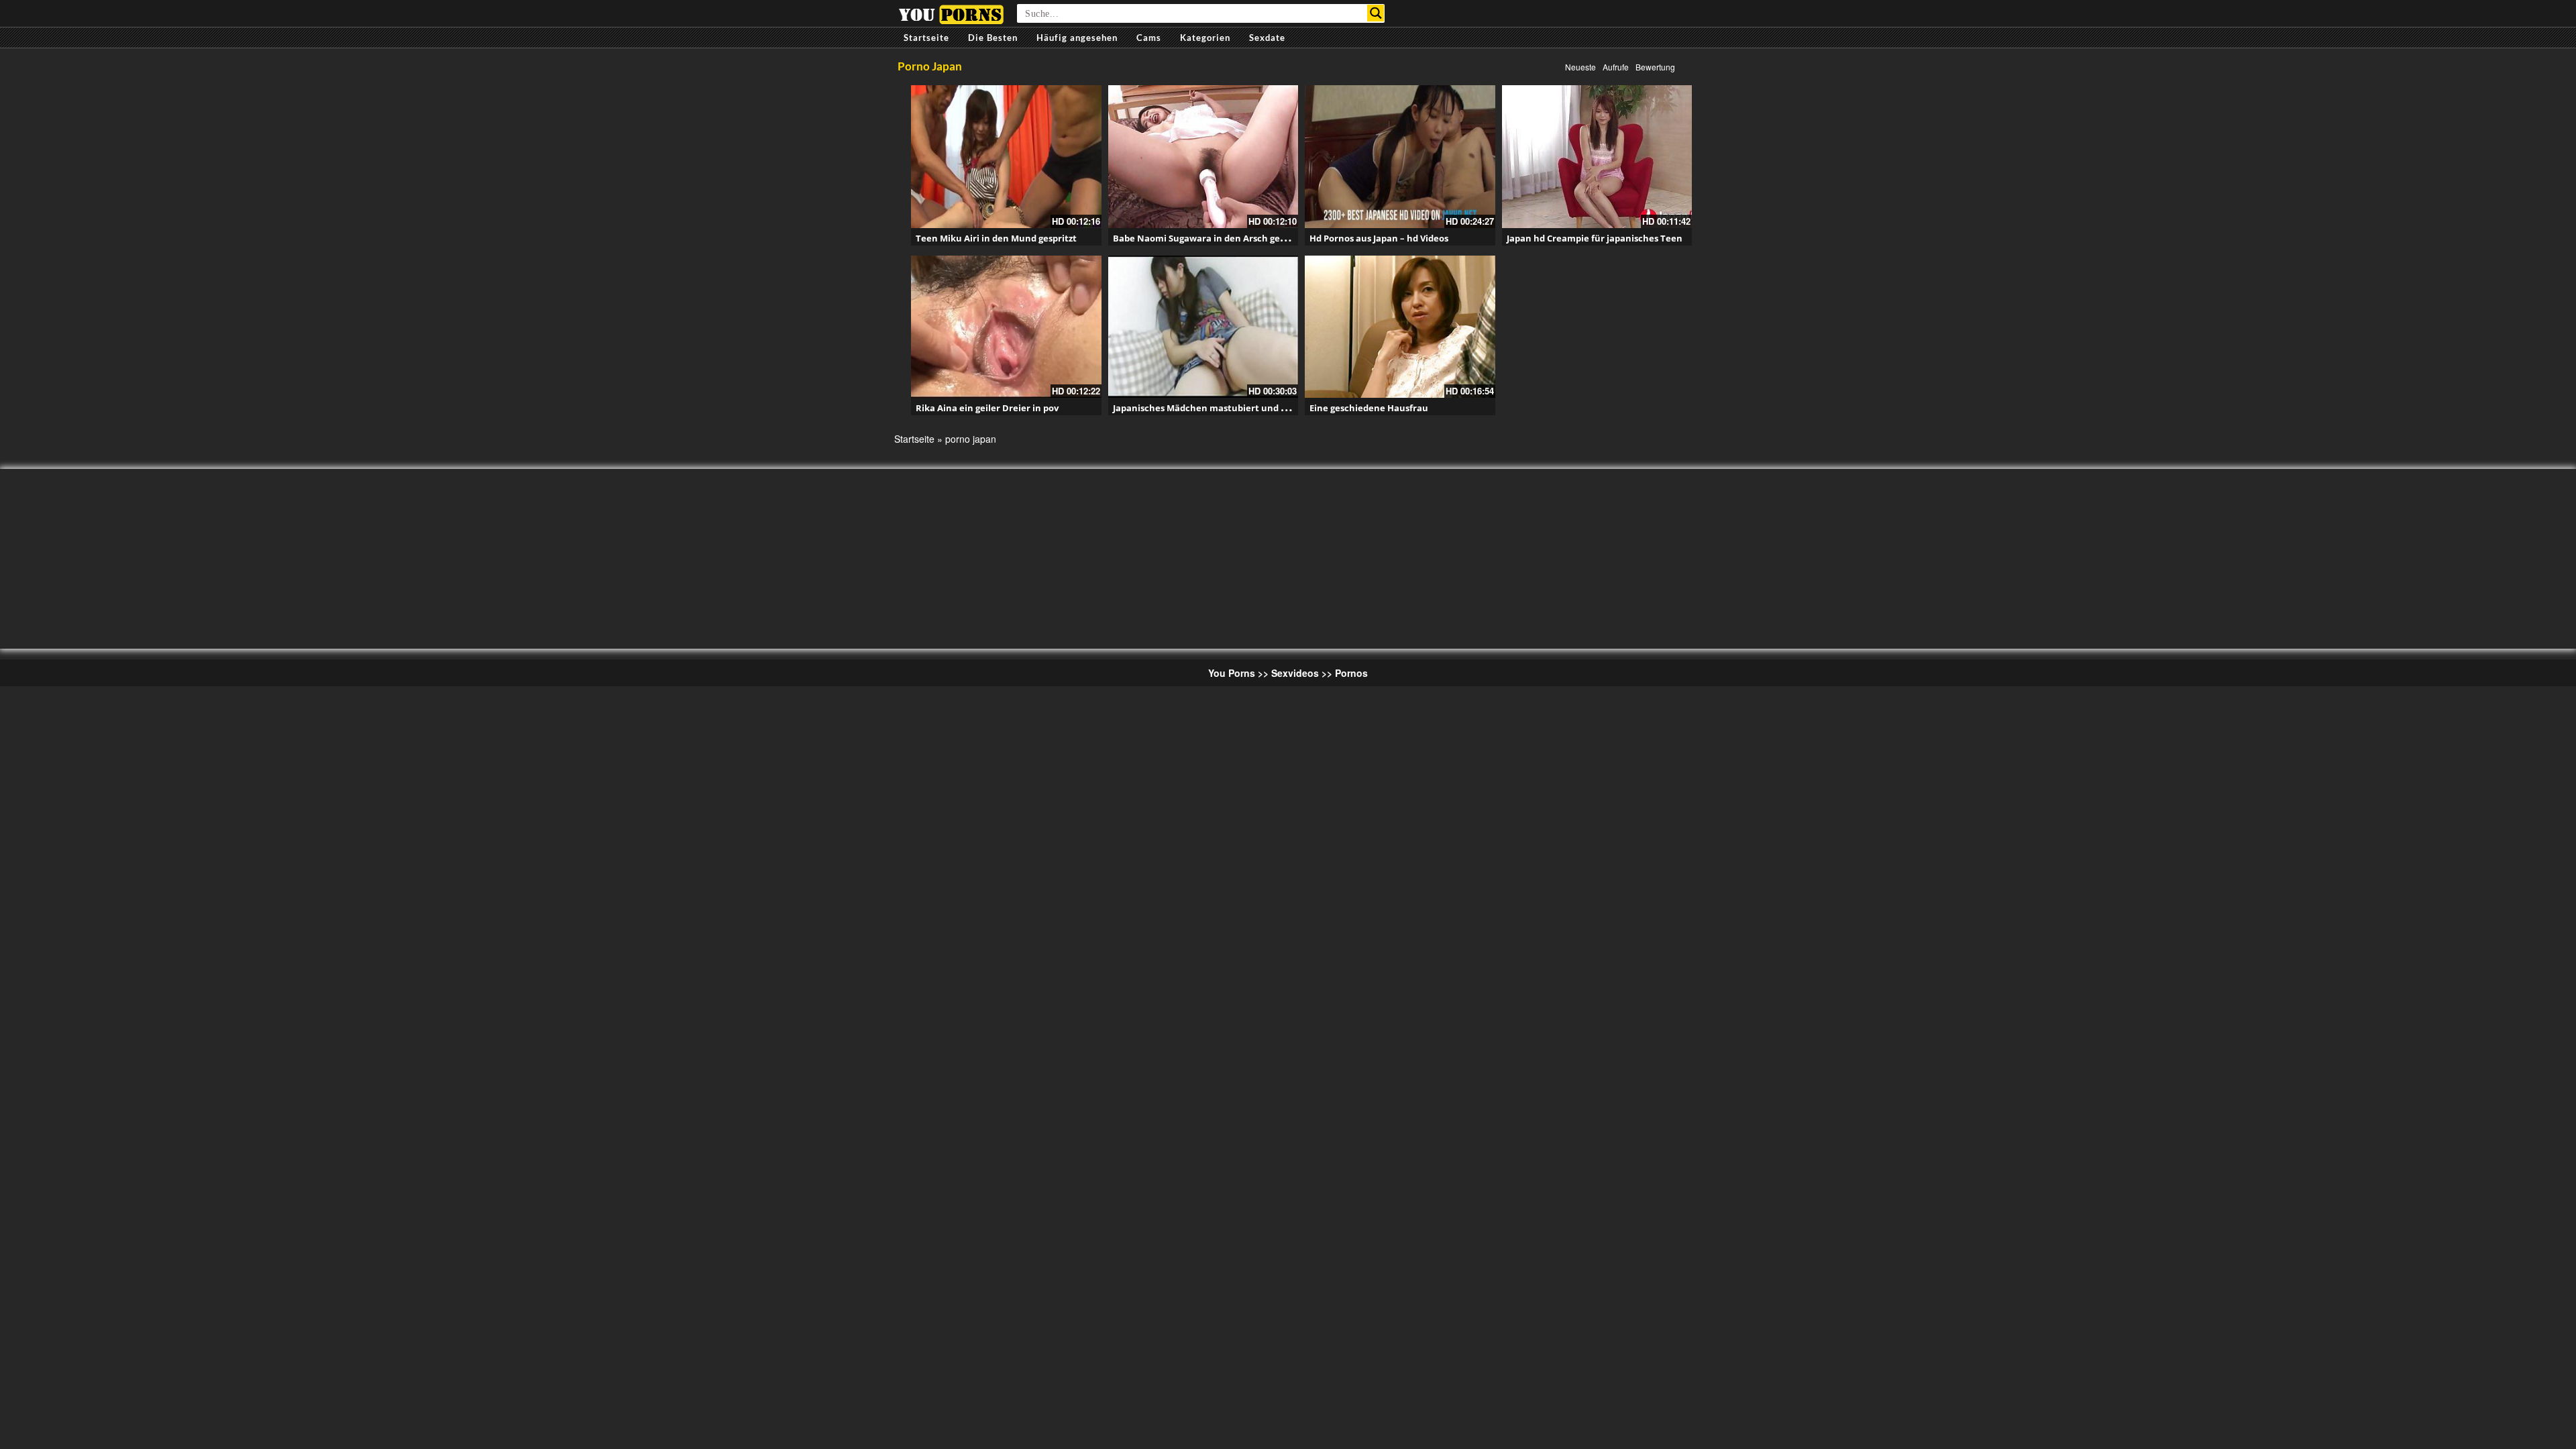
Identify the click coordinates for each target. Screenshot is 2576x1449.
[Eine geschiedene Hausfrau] (1400, 327)
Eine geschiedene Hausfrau (1369, 408)
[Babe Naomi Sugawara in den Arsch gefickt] (1203, 157)
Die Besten (993, 38)
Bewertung (1655, 67)
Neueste (1580, 67)
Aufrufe (1616, 67)
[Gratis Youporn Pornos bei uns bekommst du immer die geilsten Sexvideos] (951, 13)
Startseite (926, 38)
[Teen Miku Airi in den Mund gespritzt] (1006, 157)
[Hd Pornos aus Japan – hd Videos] (1400, 157)
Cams (1149, 38)
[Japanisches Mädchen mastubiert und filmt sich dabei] (1203, 327)
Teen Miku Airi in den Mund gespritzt (996, 238)
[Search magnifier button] (1376, 13)
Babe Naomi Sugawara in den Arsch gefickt (1206, 238)
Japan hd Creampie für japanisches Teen (1595, 238)
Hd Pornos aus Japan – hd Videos (1379, 238)
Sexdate (1267, 38)
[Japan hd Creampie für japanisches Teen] (1597, 157)
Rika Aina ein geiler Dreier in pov (987, 408)
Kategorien (1205, 38)
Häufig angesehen (1077, 38)
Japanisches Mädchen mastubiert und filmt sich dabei (1230, 408)
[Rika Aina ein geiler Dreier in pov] (1006, 327)
